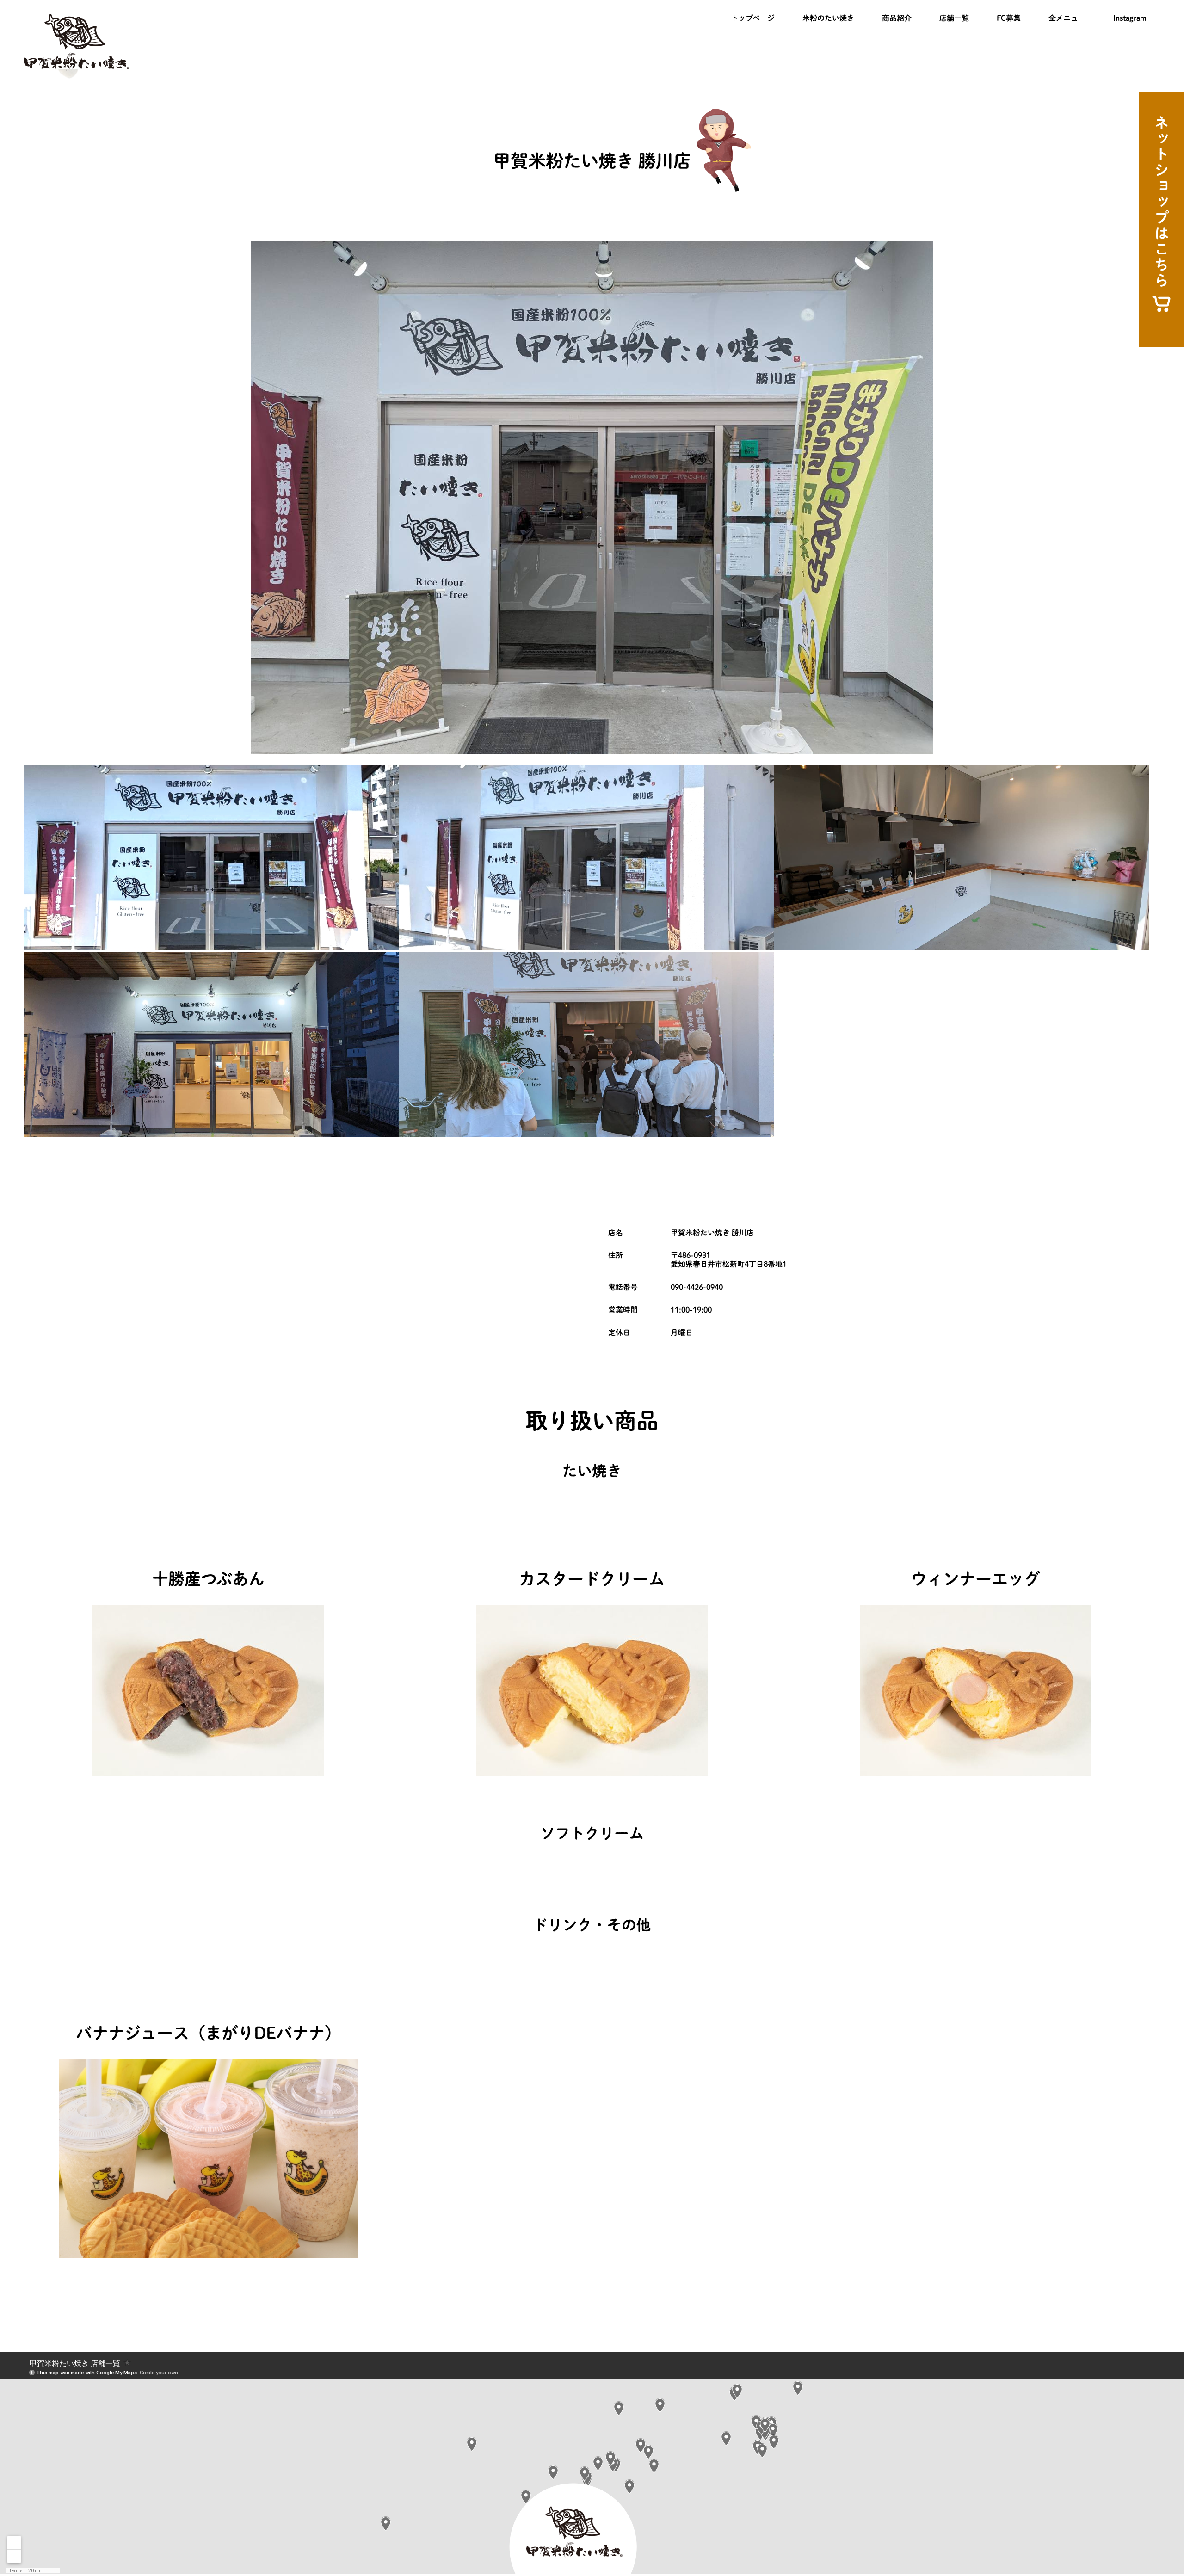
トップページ (753, 18)
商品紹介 (897, 18)
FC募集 (1009, 18)
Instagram (1130, 18)
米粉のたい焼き (828, 18)
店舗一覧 (954, 18)
